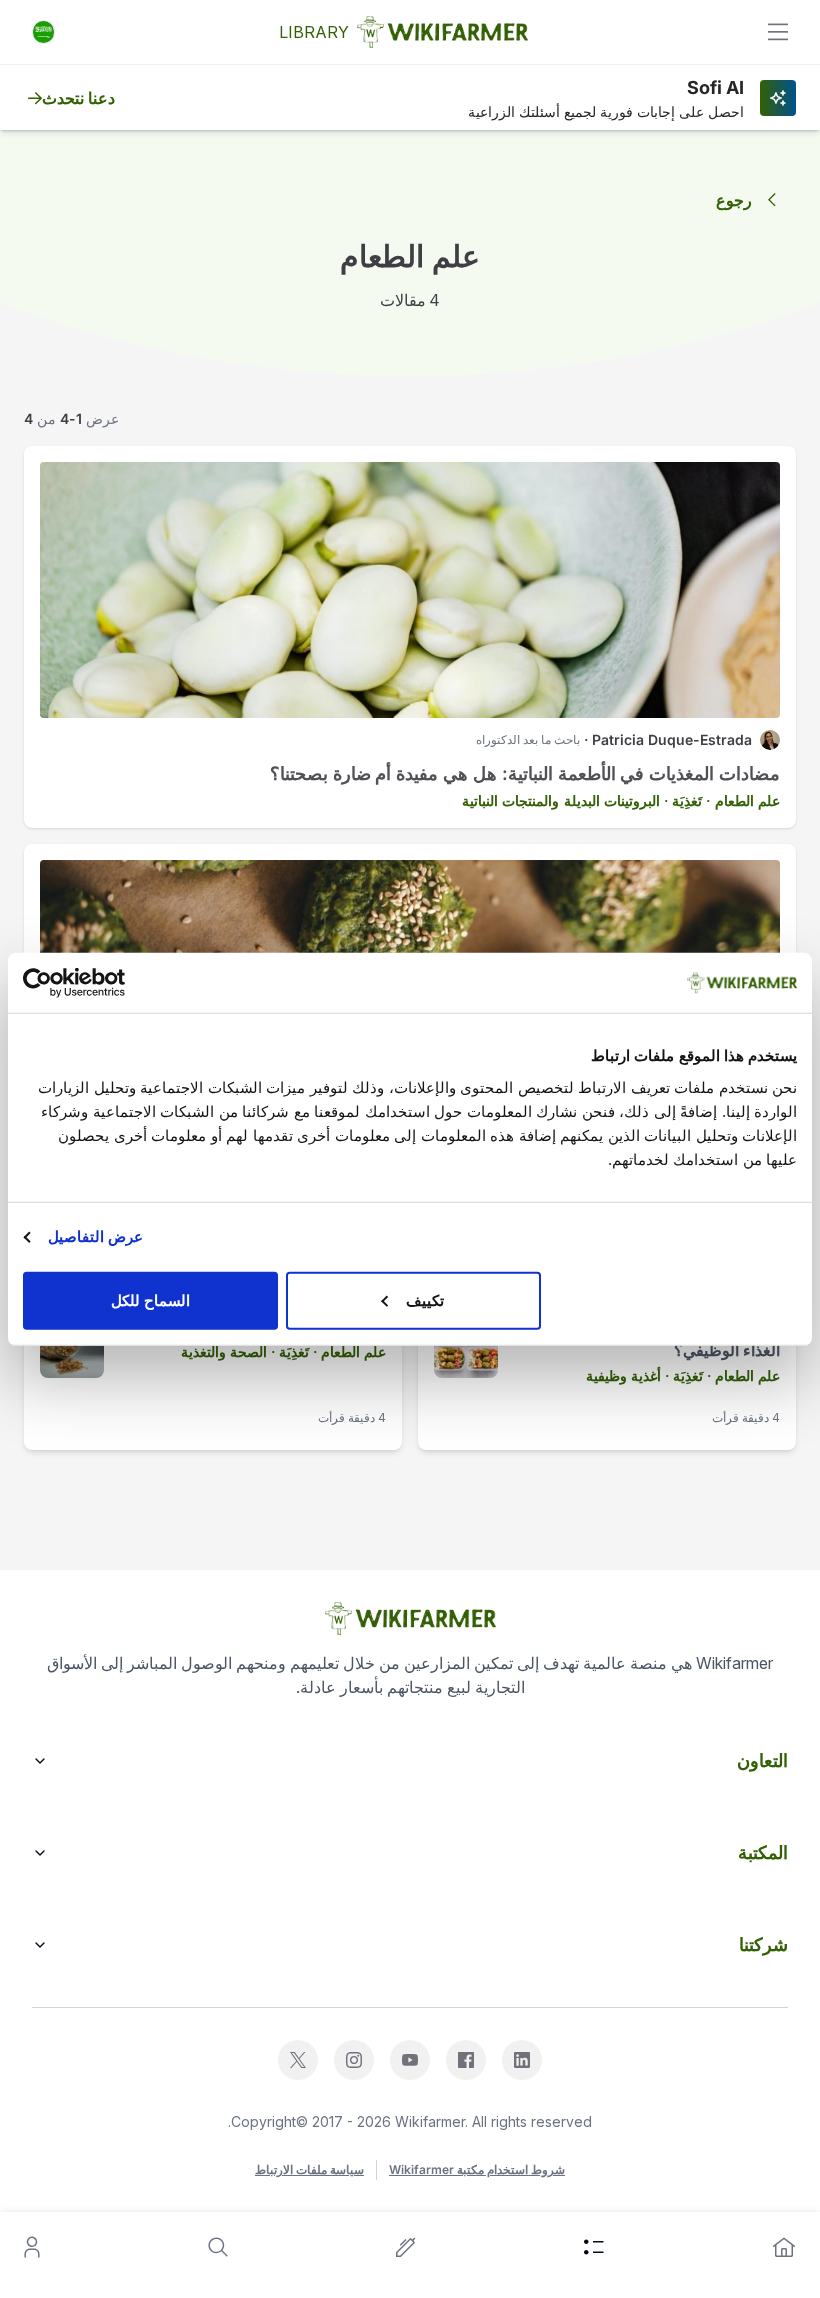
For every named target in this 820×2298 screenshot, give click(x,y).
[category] (594, 2247)
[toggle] (778, 32)
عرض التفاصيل (95, 1236)
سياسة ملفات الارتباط (309, 2169)
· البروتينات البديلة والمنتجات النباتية (565, 800)
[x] (298, 2060)
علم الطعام (747, 800)
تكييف (425, 1299)
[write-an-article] (406, 2247)
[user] (32, 2247)
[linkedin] (522, 2060)
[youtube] (410, 2060)
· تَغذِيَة (691, 800)
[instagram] (354, 2060)
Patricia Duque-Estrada (672, 739)
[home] (784, 2247)
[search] (218, 2247)
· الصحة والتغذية (228, 1351)
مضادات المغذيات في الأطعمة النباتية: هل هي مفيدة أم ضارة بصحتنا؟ (525, 773)
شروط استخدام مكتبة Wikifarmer (477, 2169)
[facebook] (466, 2060)
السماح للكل (150, 1299)
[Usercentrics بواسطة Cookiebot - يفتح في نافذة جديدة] (110, 983)
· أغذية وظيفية (627, 1375)
